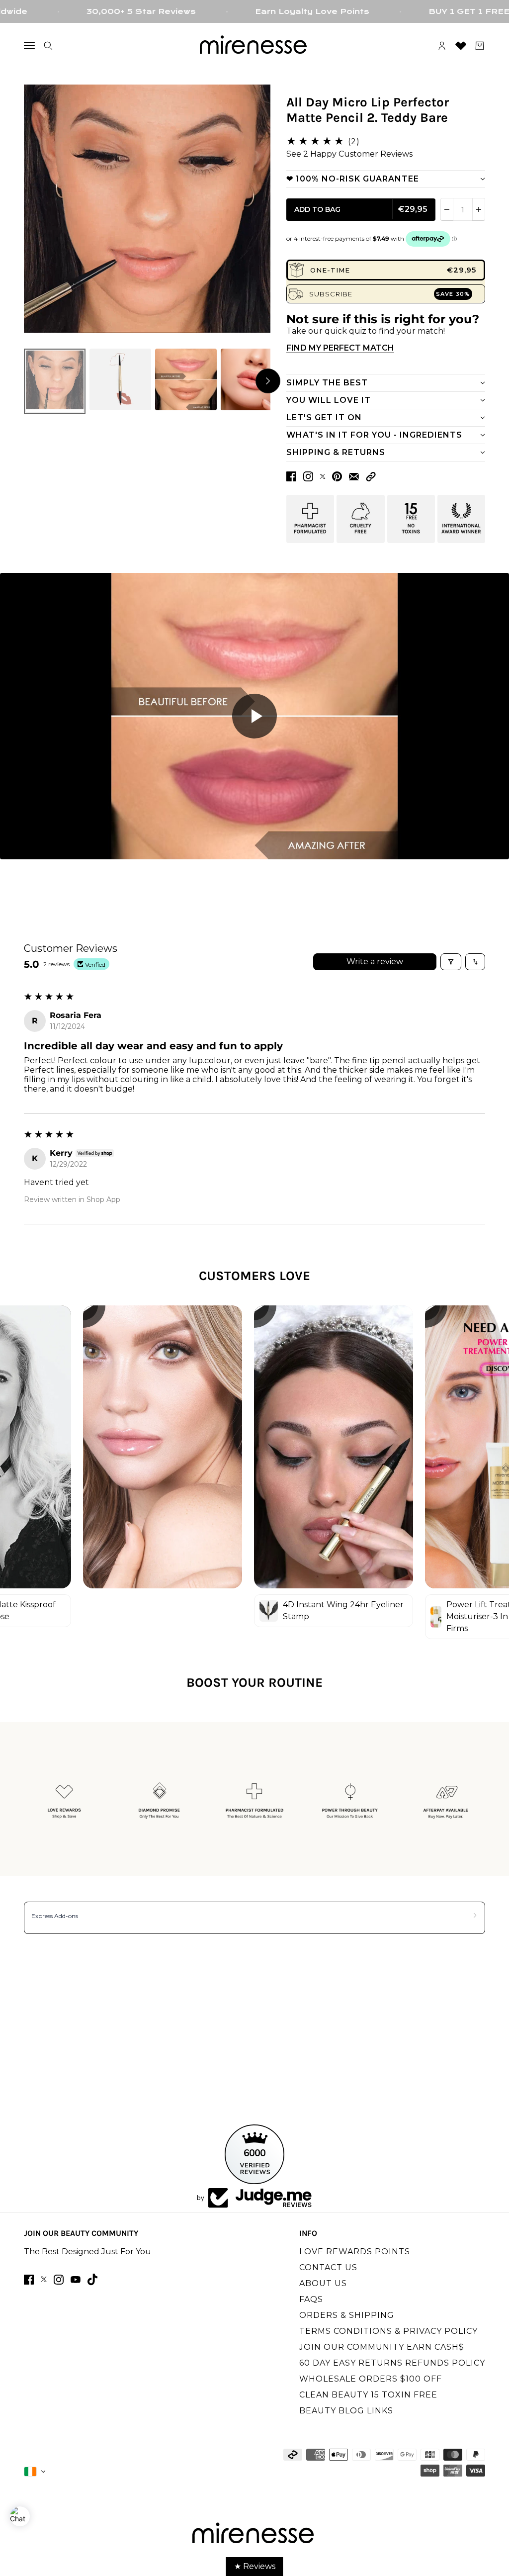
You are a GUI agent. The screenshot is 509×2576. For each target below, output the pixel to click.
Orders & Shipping (347, 2315)
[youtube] (76, 2280)
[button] (371, 477)
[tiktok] (92, 2279)
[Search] (48, 46)
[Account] (442, 46)
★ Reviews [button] (255, 2566)
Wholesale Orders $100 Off (371, 2379)
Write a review (375, 962)
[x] (44, 2279)
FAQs (311, 2299)
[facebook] (29, 2280)
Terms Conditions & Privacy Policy (388, 2331)
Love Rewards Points (355, 2252)
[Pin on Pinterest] (337, 476)
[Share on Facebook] (291, 476)
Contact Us (328, 2267)
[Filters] (451, 962)
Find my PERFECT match (340, 348)
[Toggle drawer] (29, 46)
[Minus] (447, 209)
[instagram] (59, 2280)
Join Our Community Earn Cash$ (382, 2347)
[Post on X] (323, 476)
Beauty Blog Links (346, 2411)
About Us (323, 2283)
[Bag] (480, 46)
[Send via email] (354, 477)
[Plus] (479, 209)
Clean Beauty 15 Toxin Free (368, 2395)
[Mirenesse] (254, 46)
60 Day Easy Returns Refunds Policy (392, 2363)
